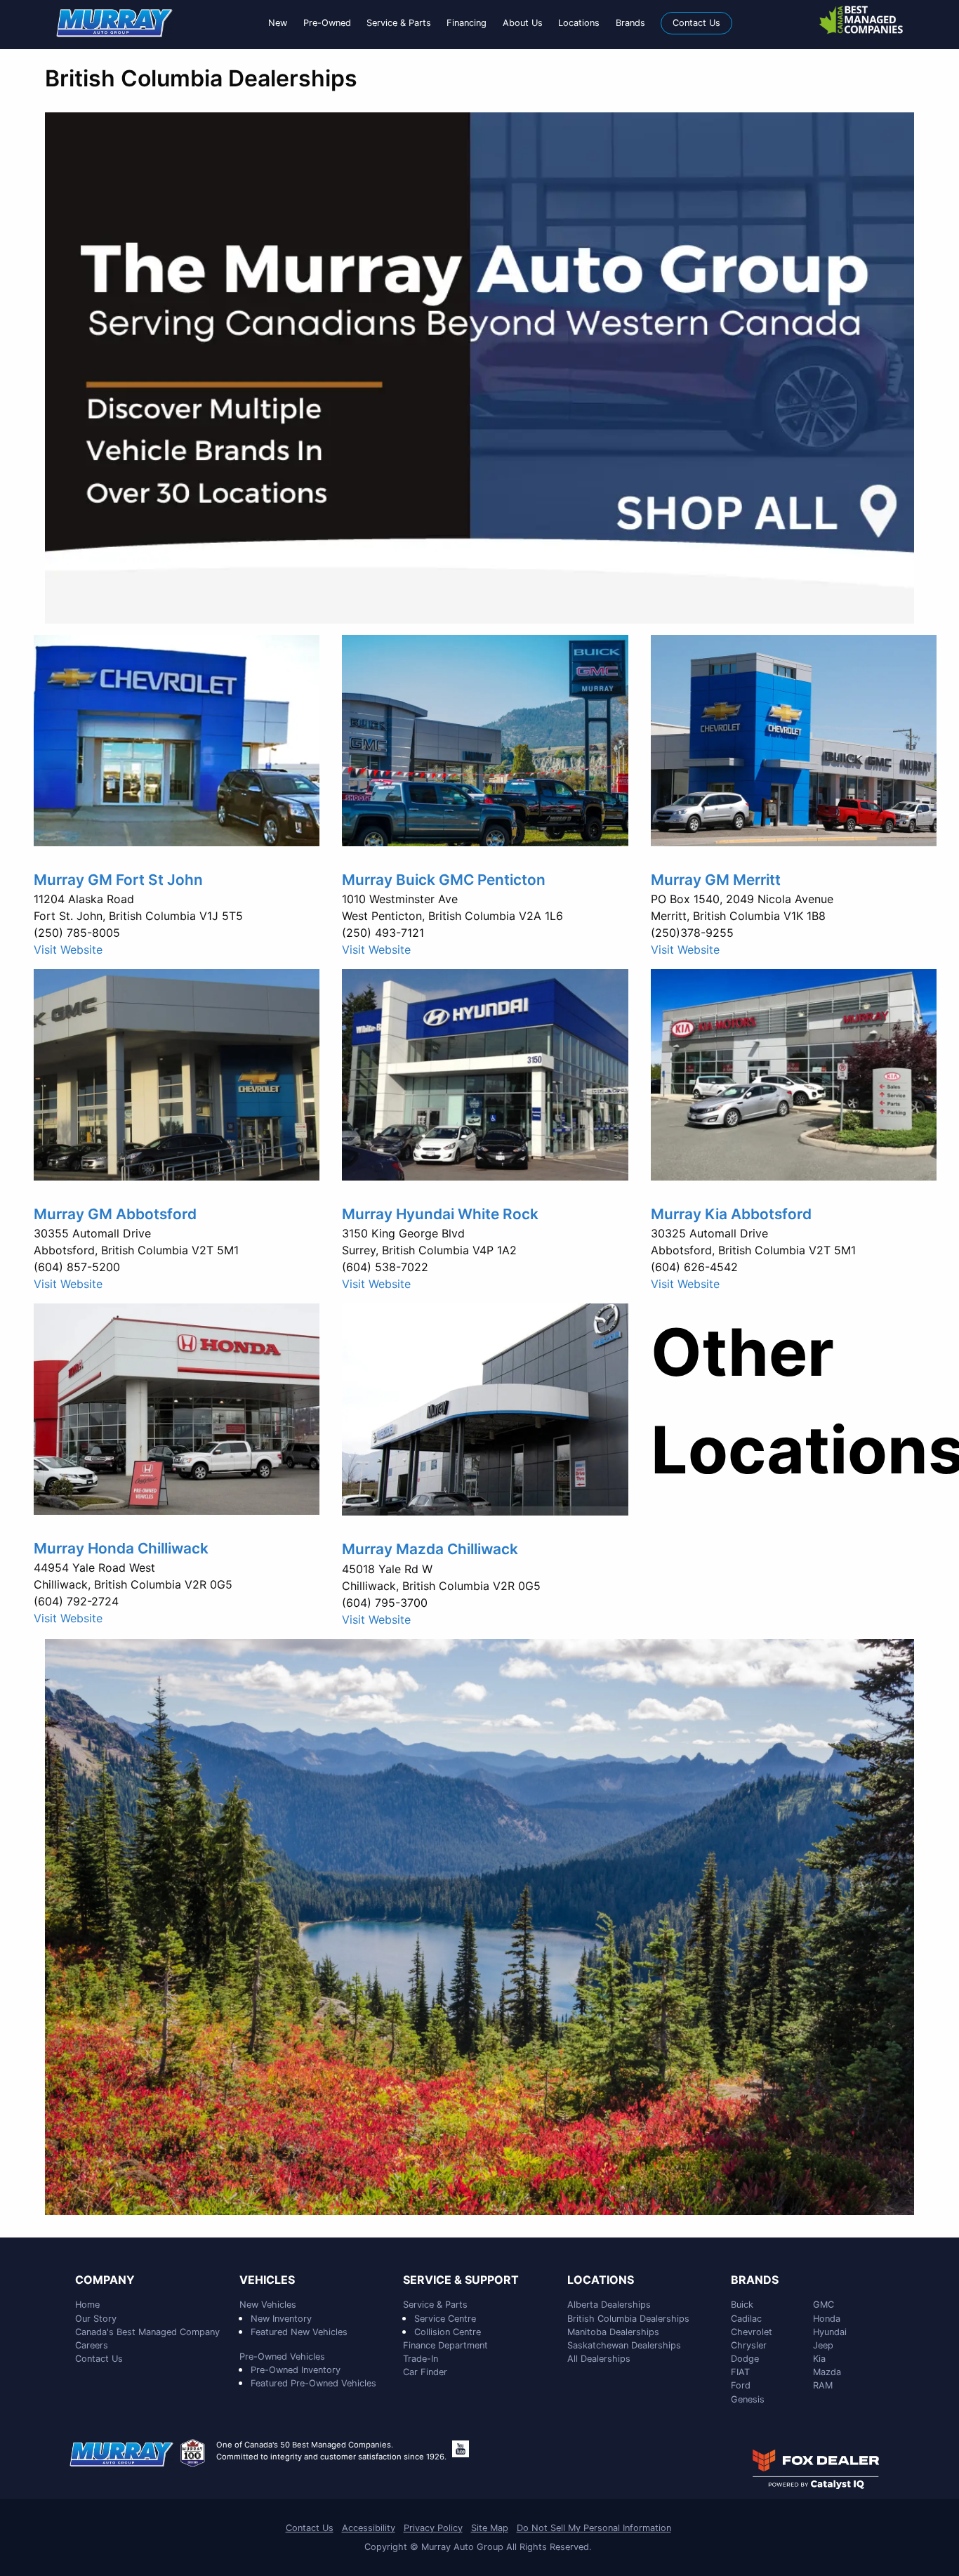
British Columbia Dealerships (628, 2319)
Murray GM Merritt (716, 880)
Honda (827, 2319)
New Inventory (281, 2319)
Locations (601, 2280)
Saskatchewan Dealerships (624, 2345)
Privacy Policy (433, 2528)
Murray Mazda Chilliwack (430, 1549)
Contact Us (99, 2359)
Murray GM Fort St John (118, 880)
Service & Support (461, 2280)
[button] (278, 23)
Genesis (748, 2399)
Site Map (490, 2528)
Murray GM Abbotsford (115, 1214)
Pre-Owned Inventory (296, 2370)
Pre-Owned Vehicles (282, 2357)
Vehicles (267, 2280)
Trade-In (421, 2359)
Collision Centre (448, 2332)
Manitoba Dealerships (613, 2332)
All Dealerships (599, 2359)
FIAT (740, 2372)
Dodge (745, 2359)
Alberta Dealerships (609, 2305)
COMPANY (105, 2280)
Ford (741, 2385)
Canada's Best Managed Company (147, 2332)
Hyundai (830, 2332)
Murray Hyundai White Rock (440, 1214)
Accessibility (369, 2528)
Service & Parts (435, 2305)
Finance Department (445, 2345)
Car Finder (425, 2372)
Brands (755, 2280)
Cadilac (746, 2319)
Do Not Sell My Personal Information (594, 2528)
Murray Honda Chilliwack (121, 1548)
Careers (92, 2345)
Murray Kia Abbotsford (731, 1214)
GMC (824, 2305)
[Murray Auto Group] (115, 22)
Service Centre (445, 2319)
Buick (742, 2305)
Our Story (96, 2319)
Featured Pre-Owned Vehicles (313, 2383)
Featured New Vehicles (299, 2332)
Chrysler (749, 2345)
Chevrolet (752, 2332)
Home (87, 2305)
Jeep (823, 2345)
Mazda (827, 2372)
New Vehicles (268, 2305)
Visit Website (68, 949)
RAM (823, 2385)
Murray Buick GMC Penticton (444, 880)
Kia (819, 2359)
